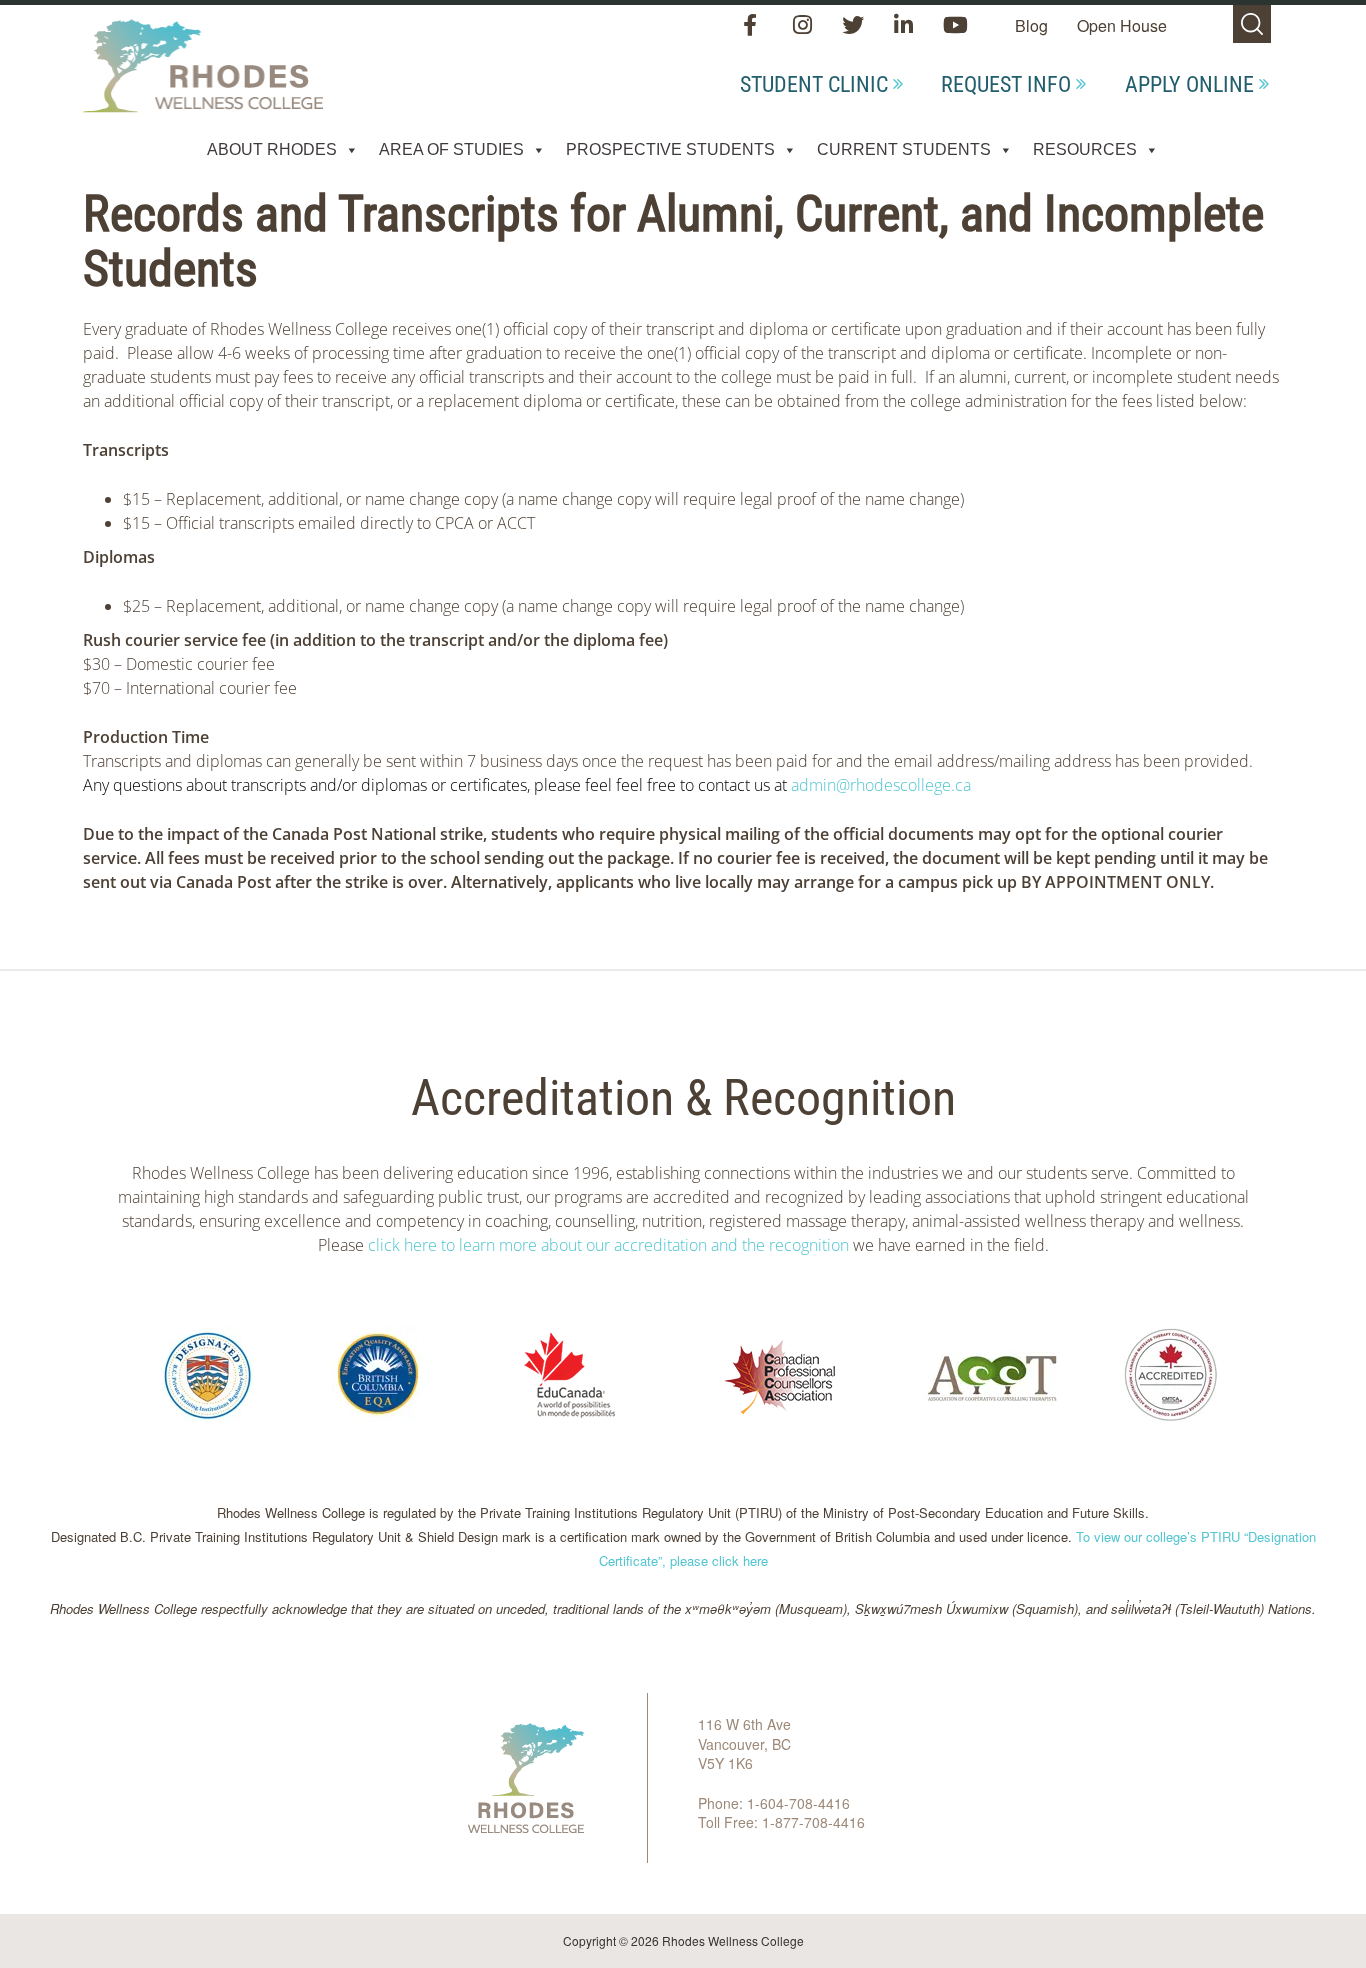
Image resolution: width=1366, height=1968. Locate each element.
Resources (1085, 149)
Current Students (904, 149)
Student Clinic (814, 84)
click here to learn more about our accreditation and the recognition (608, 1245)
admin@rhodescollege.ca (881, 785)
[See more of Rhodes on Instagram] (804, 26)
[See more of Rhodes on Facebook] (755, 26)
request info (1006, 84)
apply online (1189, 84)
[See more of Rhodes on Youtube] (955, 26)
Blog (1031, 25)
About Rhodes (272, 149)
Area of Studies (451, 149)
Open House (1122, 25)
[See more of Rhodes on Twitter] (855, 26)
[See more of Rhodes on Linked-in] (905, 26)
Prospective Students (670, 149)
